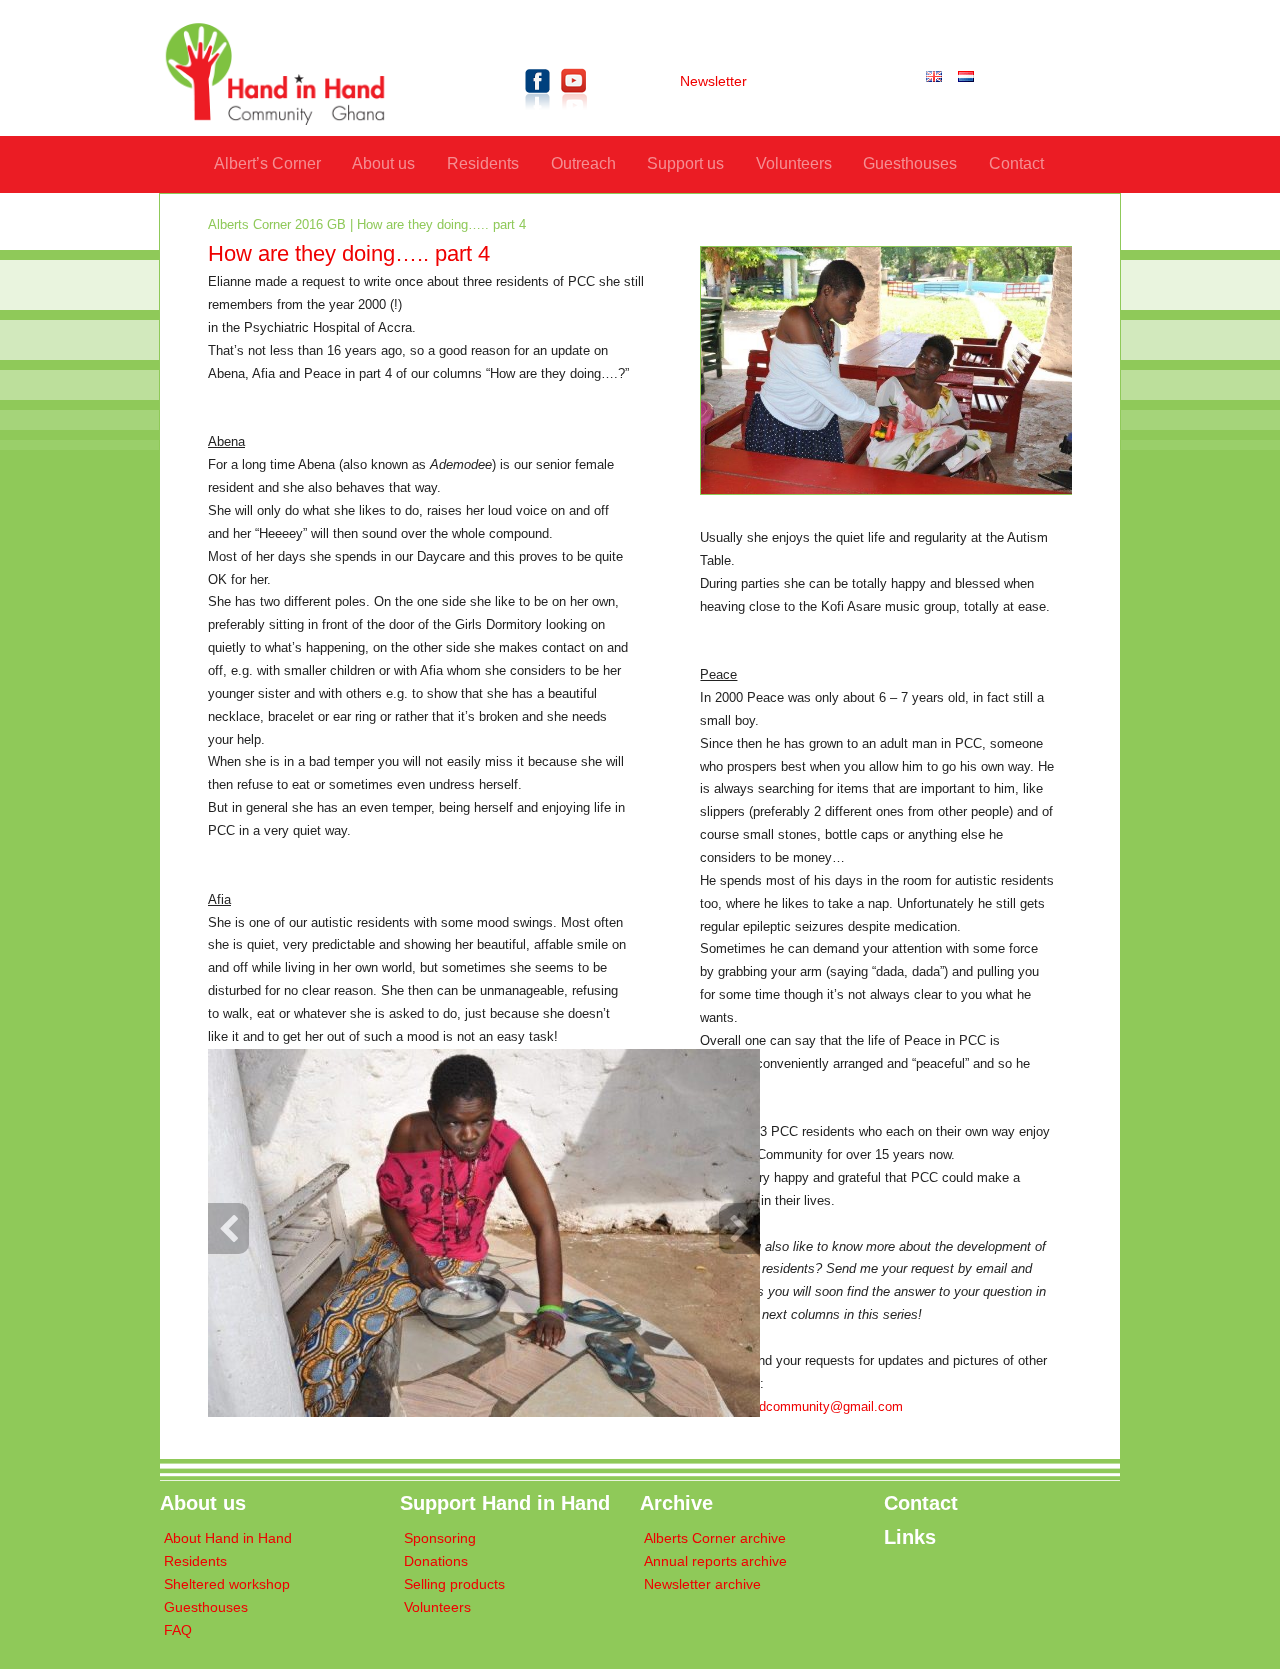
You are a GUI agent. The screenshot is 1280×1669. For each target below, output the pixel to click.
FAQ (178, 1630)
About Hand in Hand (228, 1538)
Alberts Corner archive (715, 1538)
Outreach (583, 163)
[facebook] (538, 113)
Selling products (454, 1584)
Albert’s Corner (267, 163)
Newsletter (713, 81)
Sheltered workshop (227, 1584)
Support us (685, 163)
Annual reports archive (715, 1561)
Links (910, 1537)
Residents (483, 163)
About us (383, 163)
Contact (1016, 163)
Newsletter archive (702, 1584)
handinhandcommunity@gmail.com (801, 1407)
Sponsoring (440, 1538)
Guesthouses (910, 163)
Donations (436, 1561)
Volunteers (794, 163)
